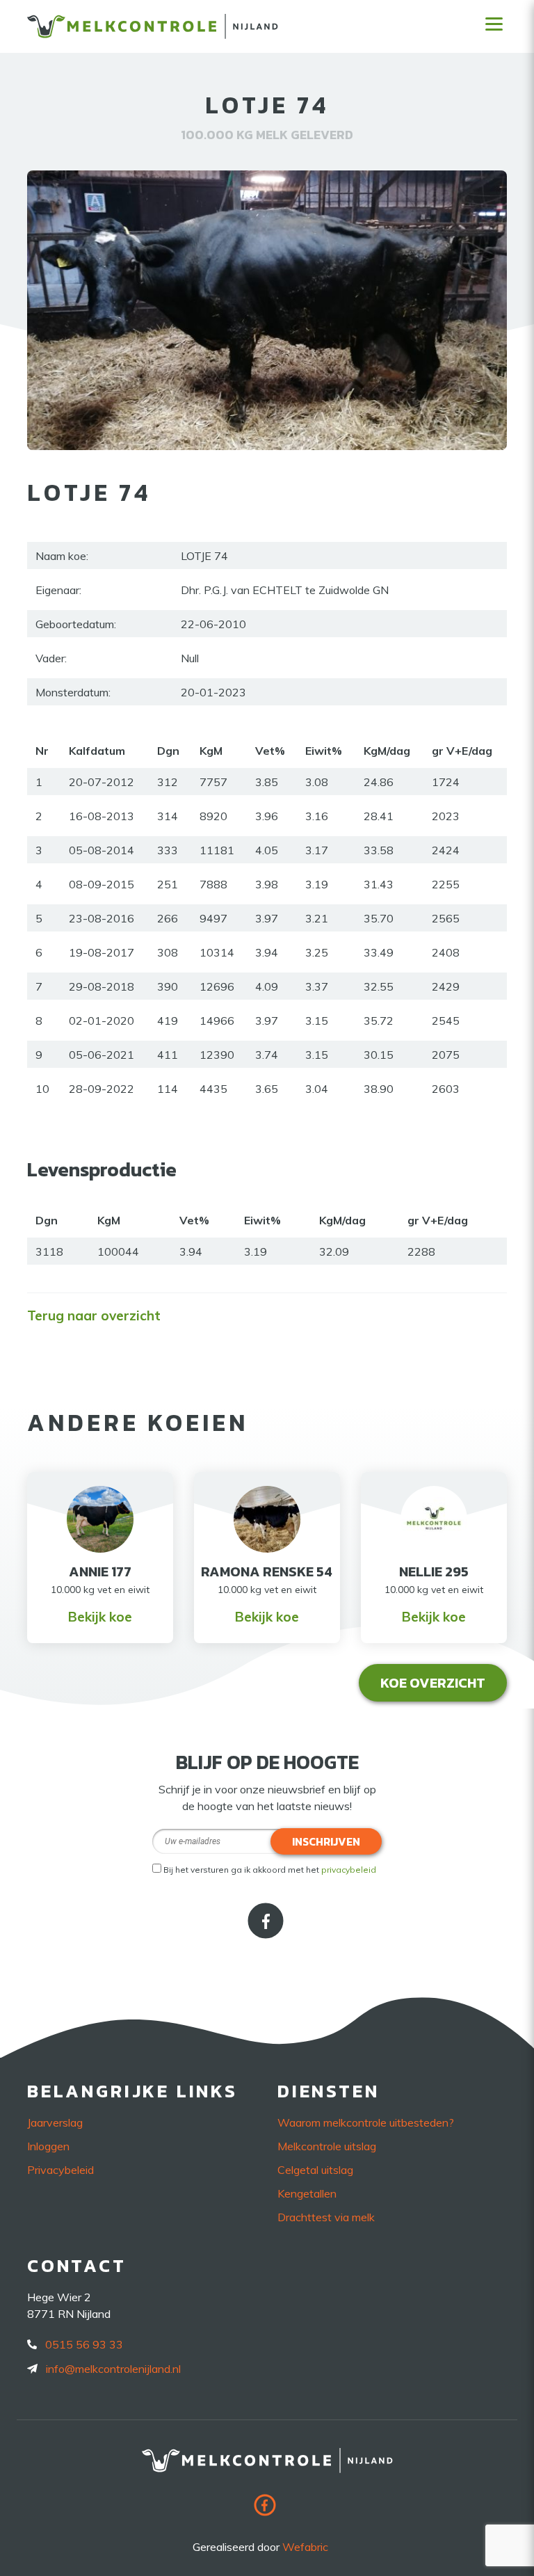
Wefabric (305, 2547)
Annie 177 (100, 1571)
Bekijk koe (100, 1617)
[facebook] (267, 1934)
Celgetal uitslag (315, 2170)
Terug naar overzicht (94, 1315)
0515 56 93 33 (84, 2344)
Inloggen (48, 2146)
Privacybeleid (60, 2170)
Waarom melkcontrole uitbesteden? (366, 2122)
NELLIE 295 (434, 1571)
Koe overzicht (433, 1683)
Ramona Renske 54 (267, 1571)
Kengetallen (307, 2193)
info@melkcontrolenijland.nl (113, 2369)
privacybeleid (349, 1870)
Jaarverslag (55, 2122)
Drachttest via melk (326, 2217)
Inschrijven (326, 1841)
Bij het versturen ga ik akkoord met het (270, 1870)
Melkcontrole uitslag (327, 2146)
